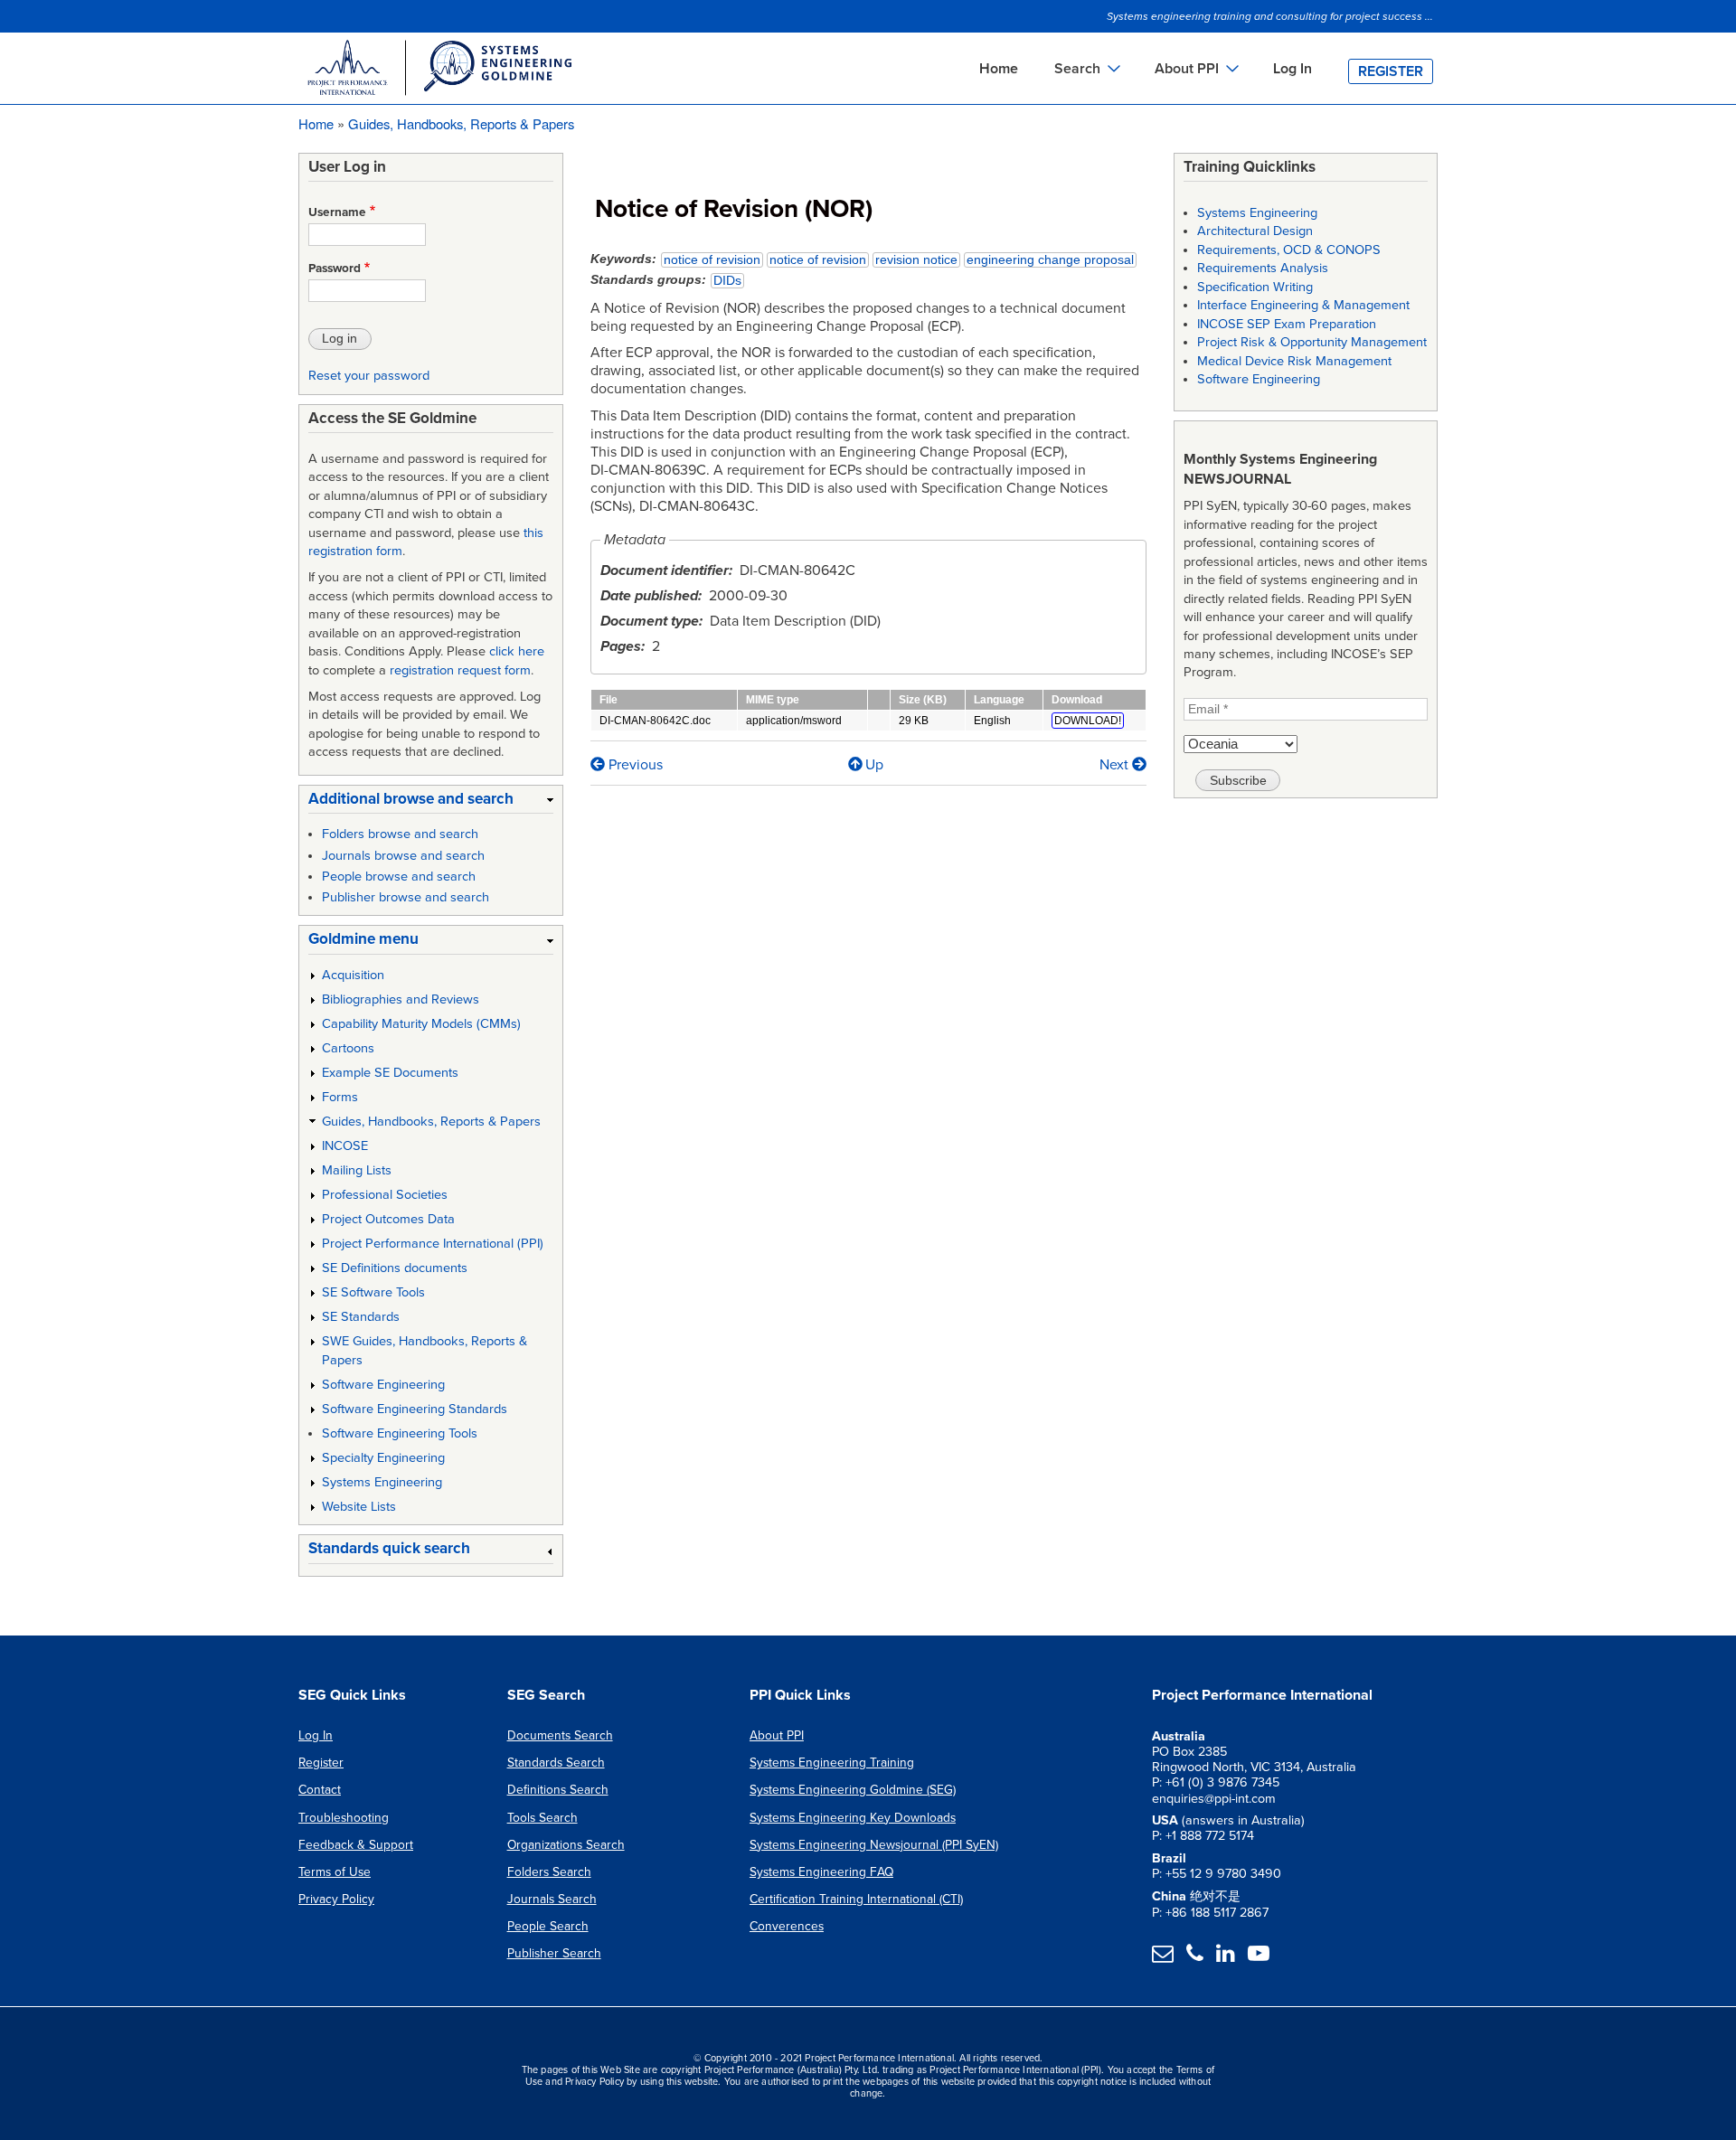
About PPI (777, 1735)
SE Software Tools (373, 1292)
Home (999, 69)
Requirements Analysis (1263, 268)
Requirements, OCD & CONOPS (1289, 250)
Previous (634, 765)
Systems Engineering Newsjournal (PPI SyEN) (874, 1845)
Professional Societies (385, 1195)
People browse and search (399, 877)
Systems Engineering (382, 1482)
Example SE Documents (390, 1073)
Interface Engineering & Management (1303, 305)
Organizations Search (566, 1845)
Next (1116, 765)
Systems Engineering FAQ (821, 1872)
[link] (431, 802)
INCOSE (345, 1146)
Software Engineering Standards (415, 1409)
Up (874, 765)
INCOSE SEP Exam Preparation (1287, 324)
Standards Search (556, 1763)
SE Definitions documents (395, 1268)
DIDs (727, 281)
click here (517, 651)
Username (337, 212)
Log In (1293, 69)
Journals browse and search (403, 856)
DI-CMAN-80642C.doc (655, 721)
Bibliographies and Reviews (401, 999)
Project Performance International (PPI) (433, 1244)
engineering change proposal (1050, 260)
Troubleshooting (344, 1818)
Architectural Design (1255, 231)
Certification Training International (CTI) (856, 1899)
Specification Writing (1255, 287)
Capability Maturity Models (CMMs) (421, 1024)
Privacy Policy (336, 1899)
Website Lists (359, 1507)
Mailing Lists (357, 1170)
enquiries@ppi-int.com (1214, 1799)
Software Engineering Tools (400, 1433)
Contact (320, 1790)
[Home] (439, 71)
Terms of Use (335, 1872)
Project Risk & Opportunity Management (1312, 342)
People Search (548, 1926)
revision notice (916, 260)
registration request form (460, 670)
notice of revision (712, 260)
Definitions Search (558, 1790)
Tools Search (542, 1818)
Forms (340, 1097)
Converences (787, 1926)
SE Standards (361, 1317)
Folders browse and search (400, 834)
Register (1391, 71)
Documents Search (560, 1735)
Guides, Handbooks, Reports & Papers (461, 123)
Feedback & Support (356, 1845)
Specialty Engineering (383, 1458)
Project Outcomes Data (388, 1219)
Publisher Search (554, 1953)
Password (335, 269)
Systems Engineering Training (832, 1763)
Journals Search (552, 1899)
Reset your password (369, 376)
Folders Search (549, 1872)
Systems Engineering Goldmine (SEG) (853, 1790)
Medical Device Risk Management (1294, 361)
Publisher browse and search (406, 897)
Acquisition (353, 975)
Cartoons (348, 1048)
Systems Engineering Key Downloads (853, 1818)
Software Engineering (383, 1385)
